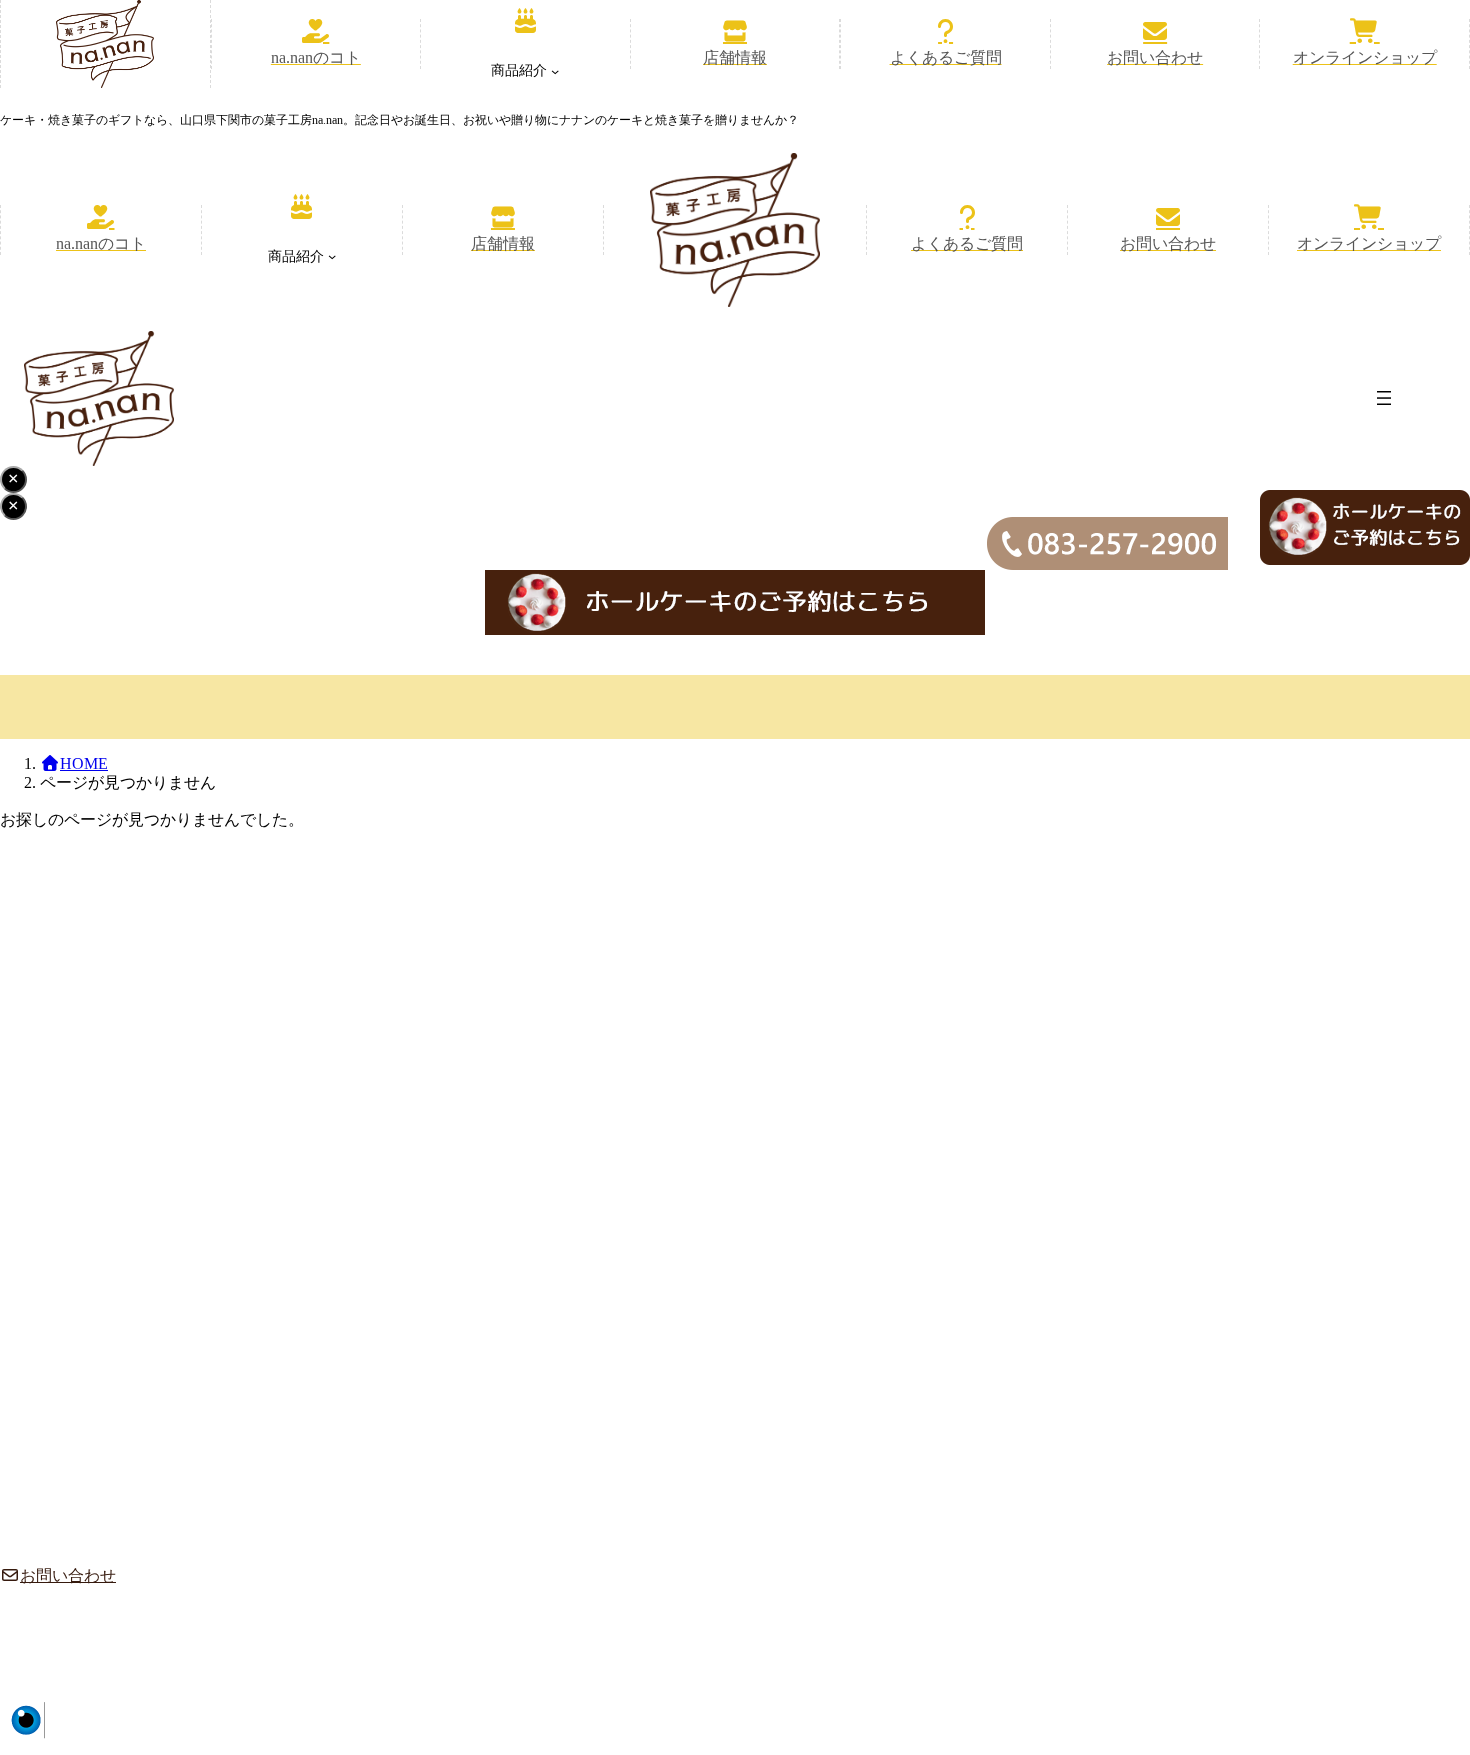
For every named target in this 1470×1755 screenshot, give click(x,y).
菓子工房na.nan (1288, 1712)
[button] (316, 44)
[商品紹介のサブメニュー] (555, 71)
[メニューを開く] (1384, 398)
